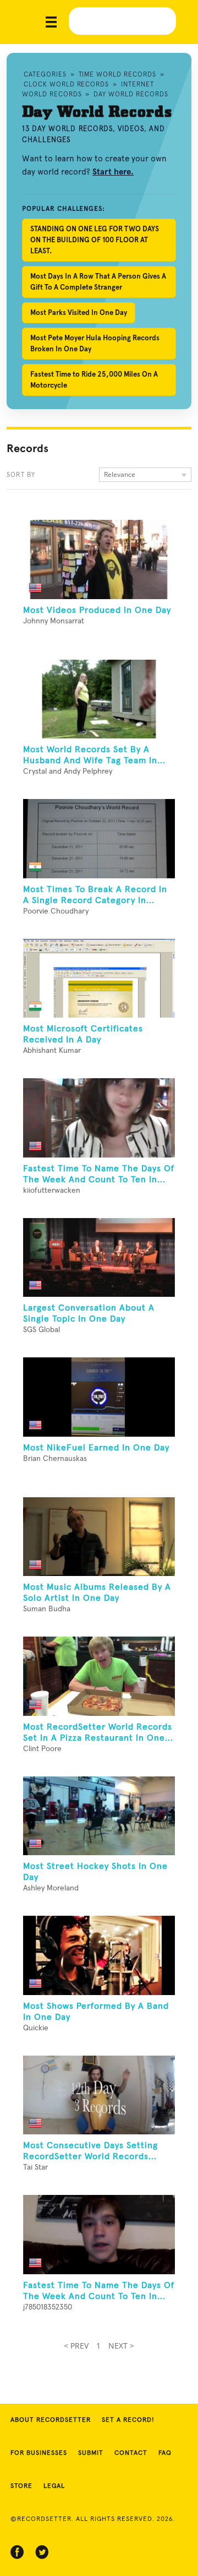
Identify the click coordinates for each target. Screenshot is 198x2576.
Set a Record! (128, 2420)
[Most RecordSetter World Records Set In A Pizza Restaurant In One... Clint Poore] (99, 1676)
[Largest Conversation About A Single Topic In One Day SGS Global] (99, 1258)
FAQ (165, 2453)
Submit (91, 2453)
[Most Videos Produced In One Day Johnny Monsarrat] (99, 559)
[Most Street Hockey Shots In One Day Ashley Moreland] (99, 1816)
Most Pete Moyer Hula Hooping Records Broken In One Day (95, 343)
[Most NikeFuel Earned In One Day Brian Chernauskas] (99, 1397)
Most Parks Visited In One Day (79, 313)
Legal (54, 2486)
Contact (131, 2453)
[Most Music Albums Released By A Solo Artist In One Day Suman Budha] (99, 1537)
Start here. (113, 172)
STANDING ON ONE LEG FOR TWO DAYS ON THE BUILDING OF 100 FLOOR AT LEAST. (95, 240)
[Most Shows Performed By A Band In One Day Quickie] (99, 1955)
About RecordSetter (51, 2420)
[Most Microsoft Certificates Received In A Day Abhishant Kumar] (99, 979)
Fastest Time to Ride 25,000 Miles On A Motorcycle (94, 380)
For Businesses (39, 2453)
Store (21, 2486)
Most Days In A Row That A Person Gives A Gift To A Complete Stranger (98, 282)
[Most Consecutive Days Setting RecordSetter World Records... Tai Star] (99, 2095)
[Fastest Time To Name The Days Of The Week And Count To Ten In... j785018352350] (99, 2235)
